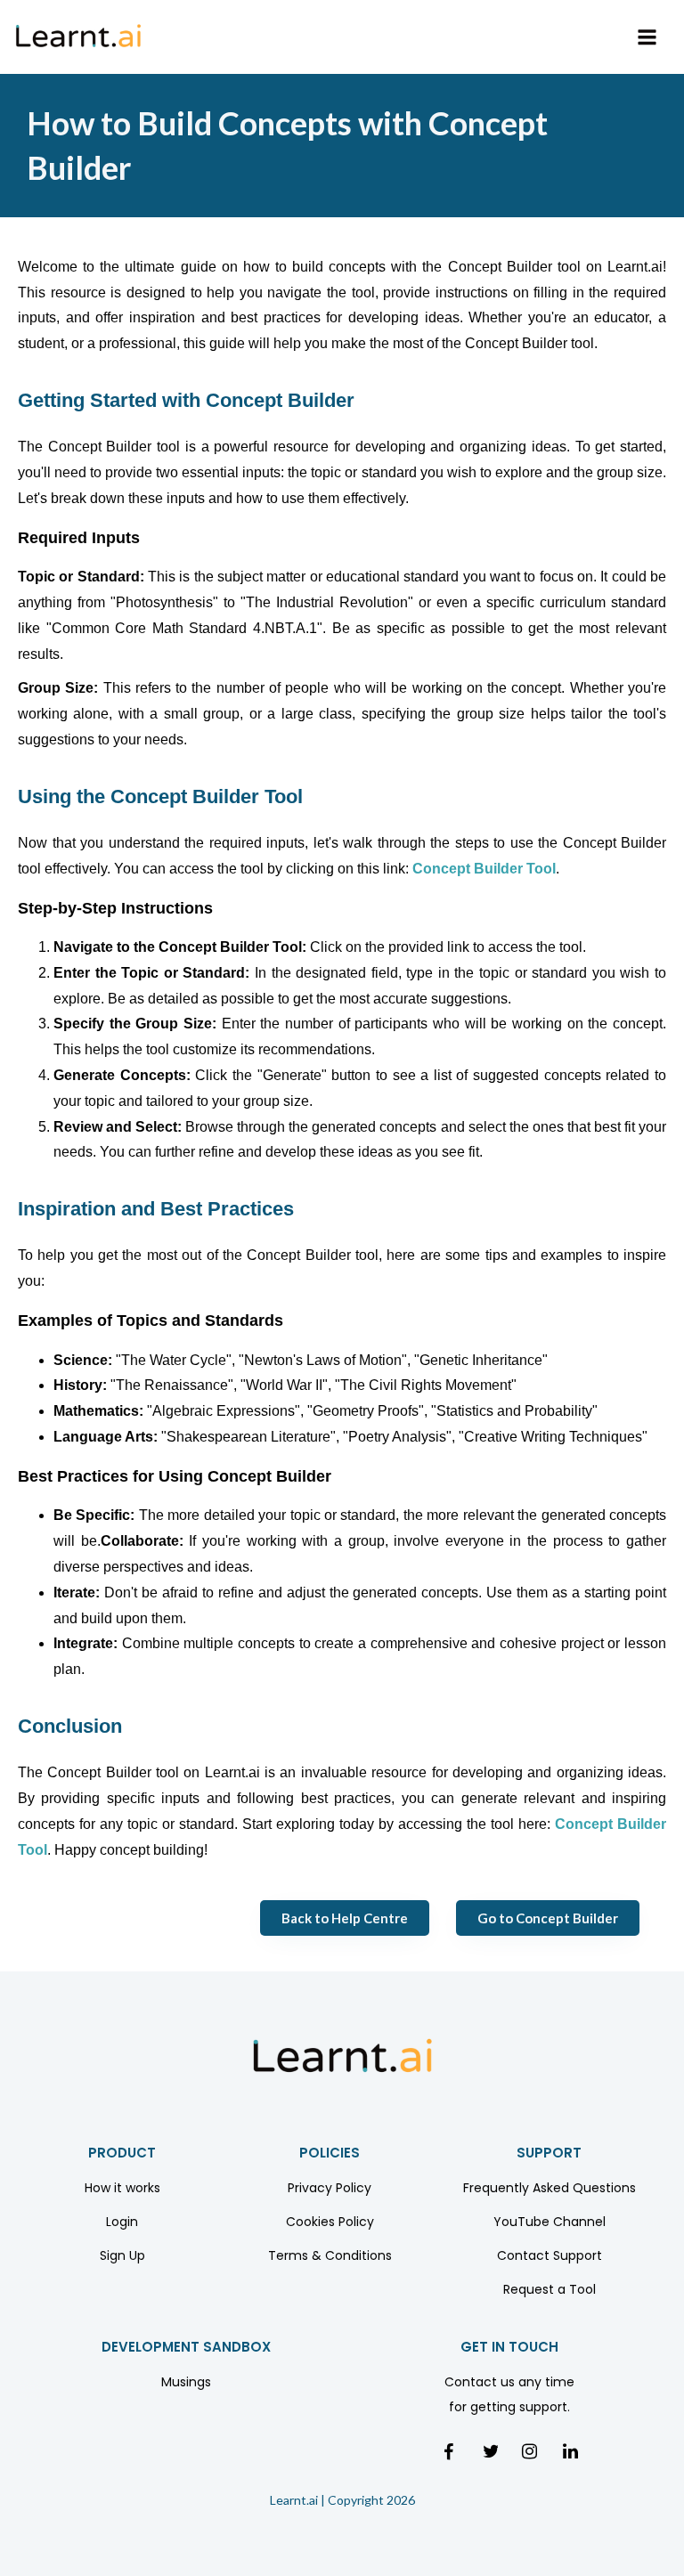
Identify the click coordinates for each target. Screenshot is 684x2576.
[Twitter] (489, 2450)
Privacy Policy (330, 2188)
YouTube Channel (550, 2222)
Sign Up (122, 2255)
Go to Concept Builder (548, 1918)
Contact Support (550, 2255)
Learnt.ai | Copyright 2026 (342, 2500)
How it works (122, 2188)
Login (122, 2222)
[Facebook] (450, 2451)
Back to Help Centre (345, 1918)
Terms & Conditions (330, 2255)
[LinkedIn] (569, 2450)
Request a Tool (550, 2289)
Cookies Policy (330, 2222)
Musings (186, 2382)
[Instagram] (528, 2450)
